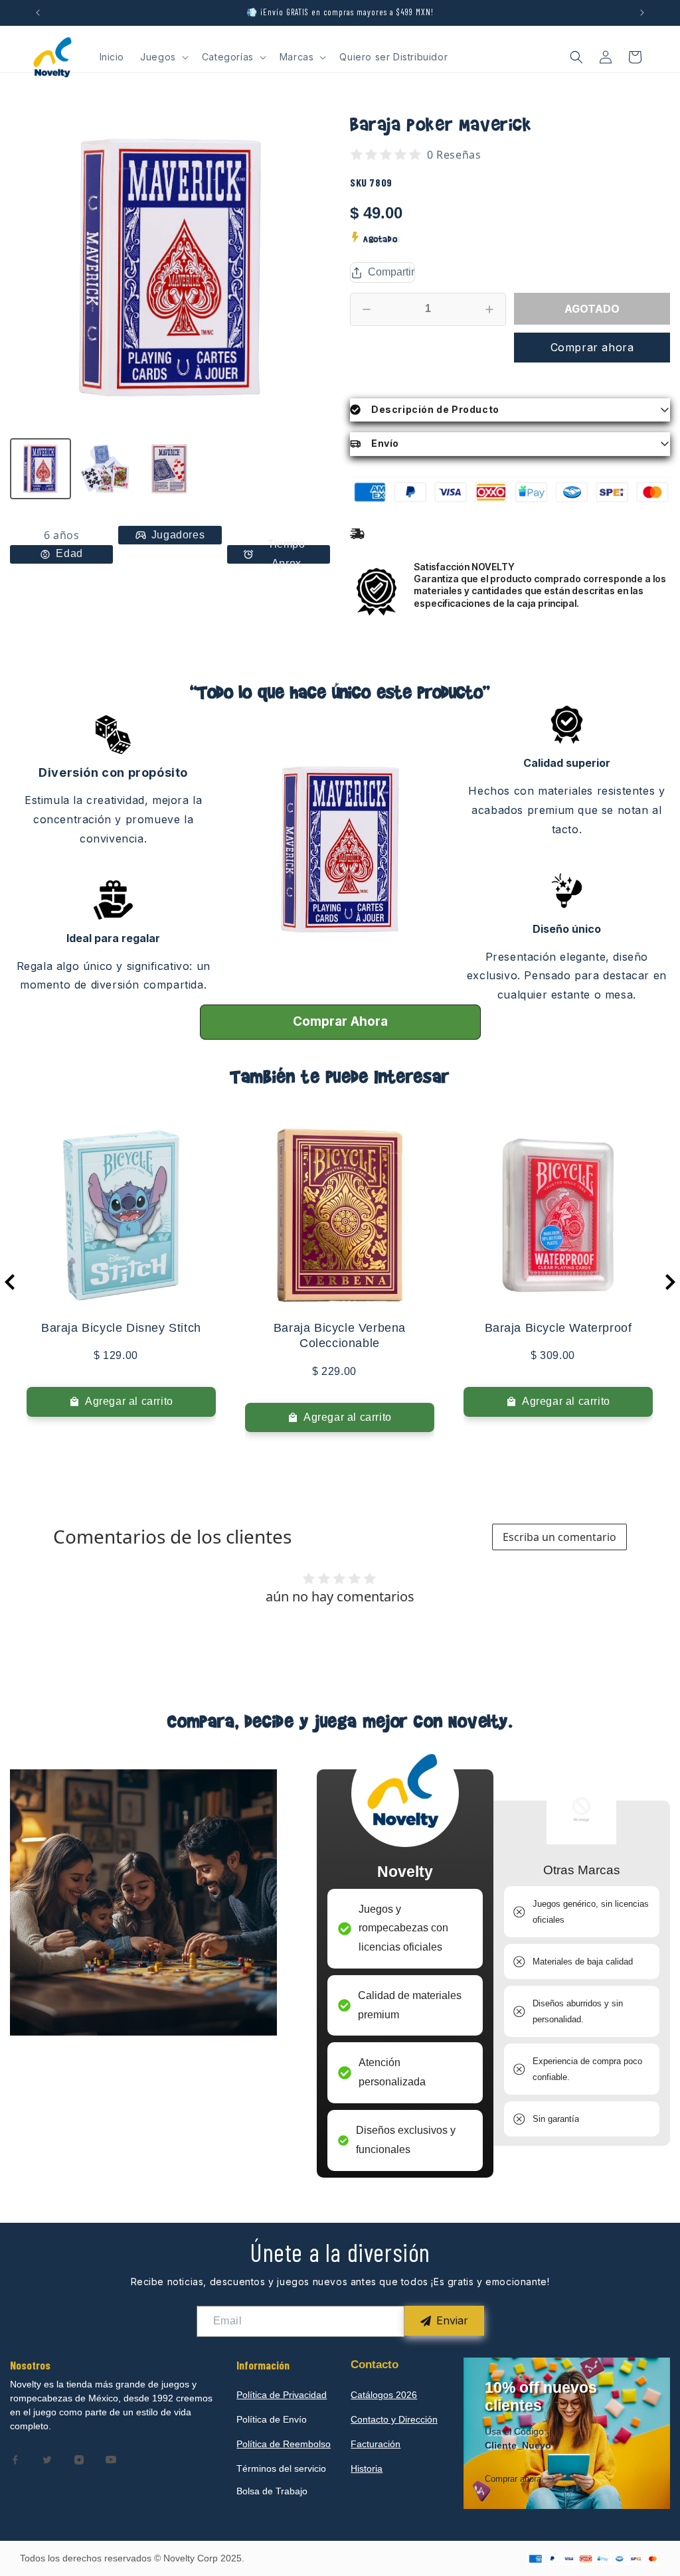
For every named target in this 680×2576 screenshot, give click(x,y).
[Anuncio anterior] (38, 13)
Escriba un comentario (559, 1537)
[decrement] (367, 309)
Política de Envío (272, 2419)
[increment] (489, 309)
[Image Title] (15, 2460)
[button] (163, 57)
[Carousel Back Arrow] (10, 1282)
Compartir (391, 272)
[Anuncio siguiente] (642, 13)
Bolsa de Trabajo (272, 2491)
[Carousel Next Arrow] (670, 1282)
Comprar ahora (592, 347)
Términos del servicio (281, 2468)
